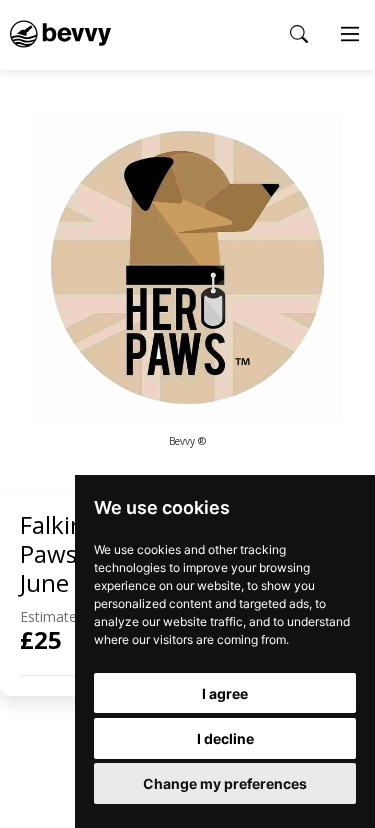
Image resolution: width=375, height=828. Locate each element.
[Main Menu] (350, 35)
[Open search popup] (299, 34)
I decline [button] (225, 738)
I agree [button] (225, 693)
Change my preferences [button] (225, 783)
